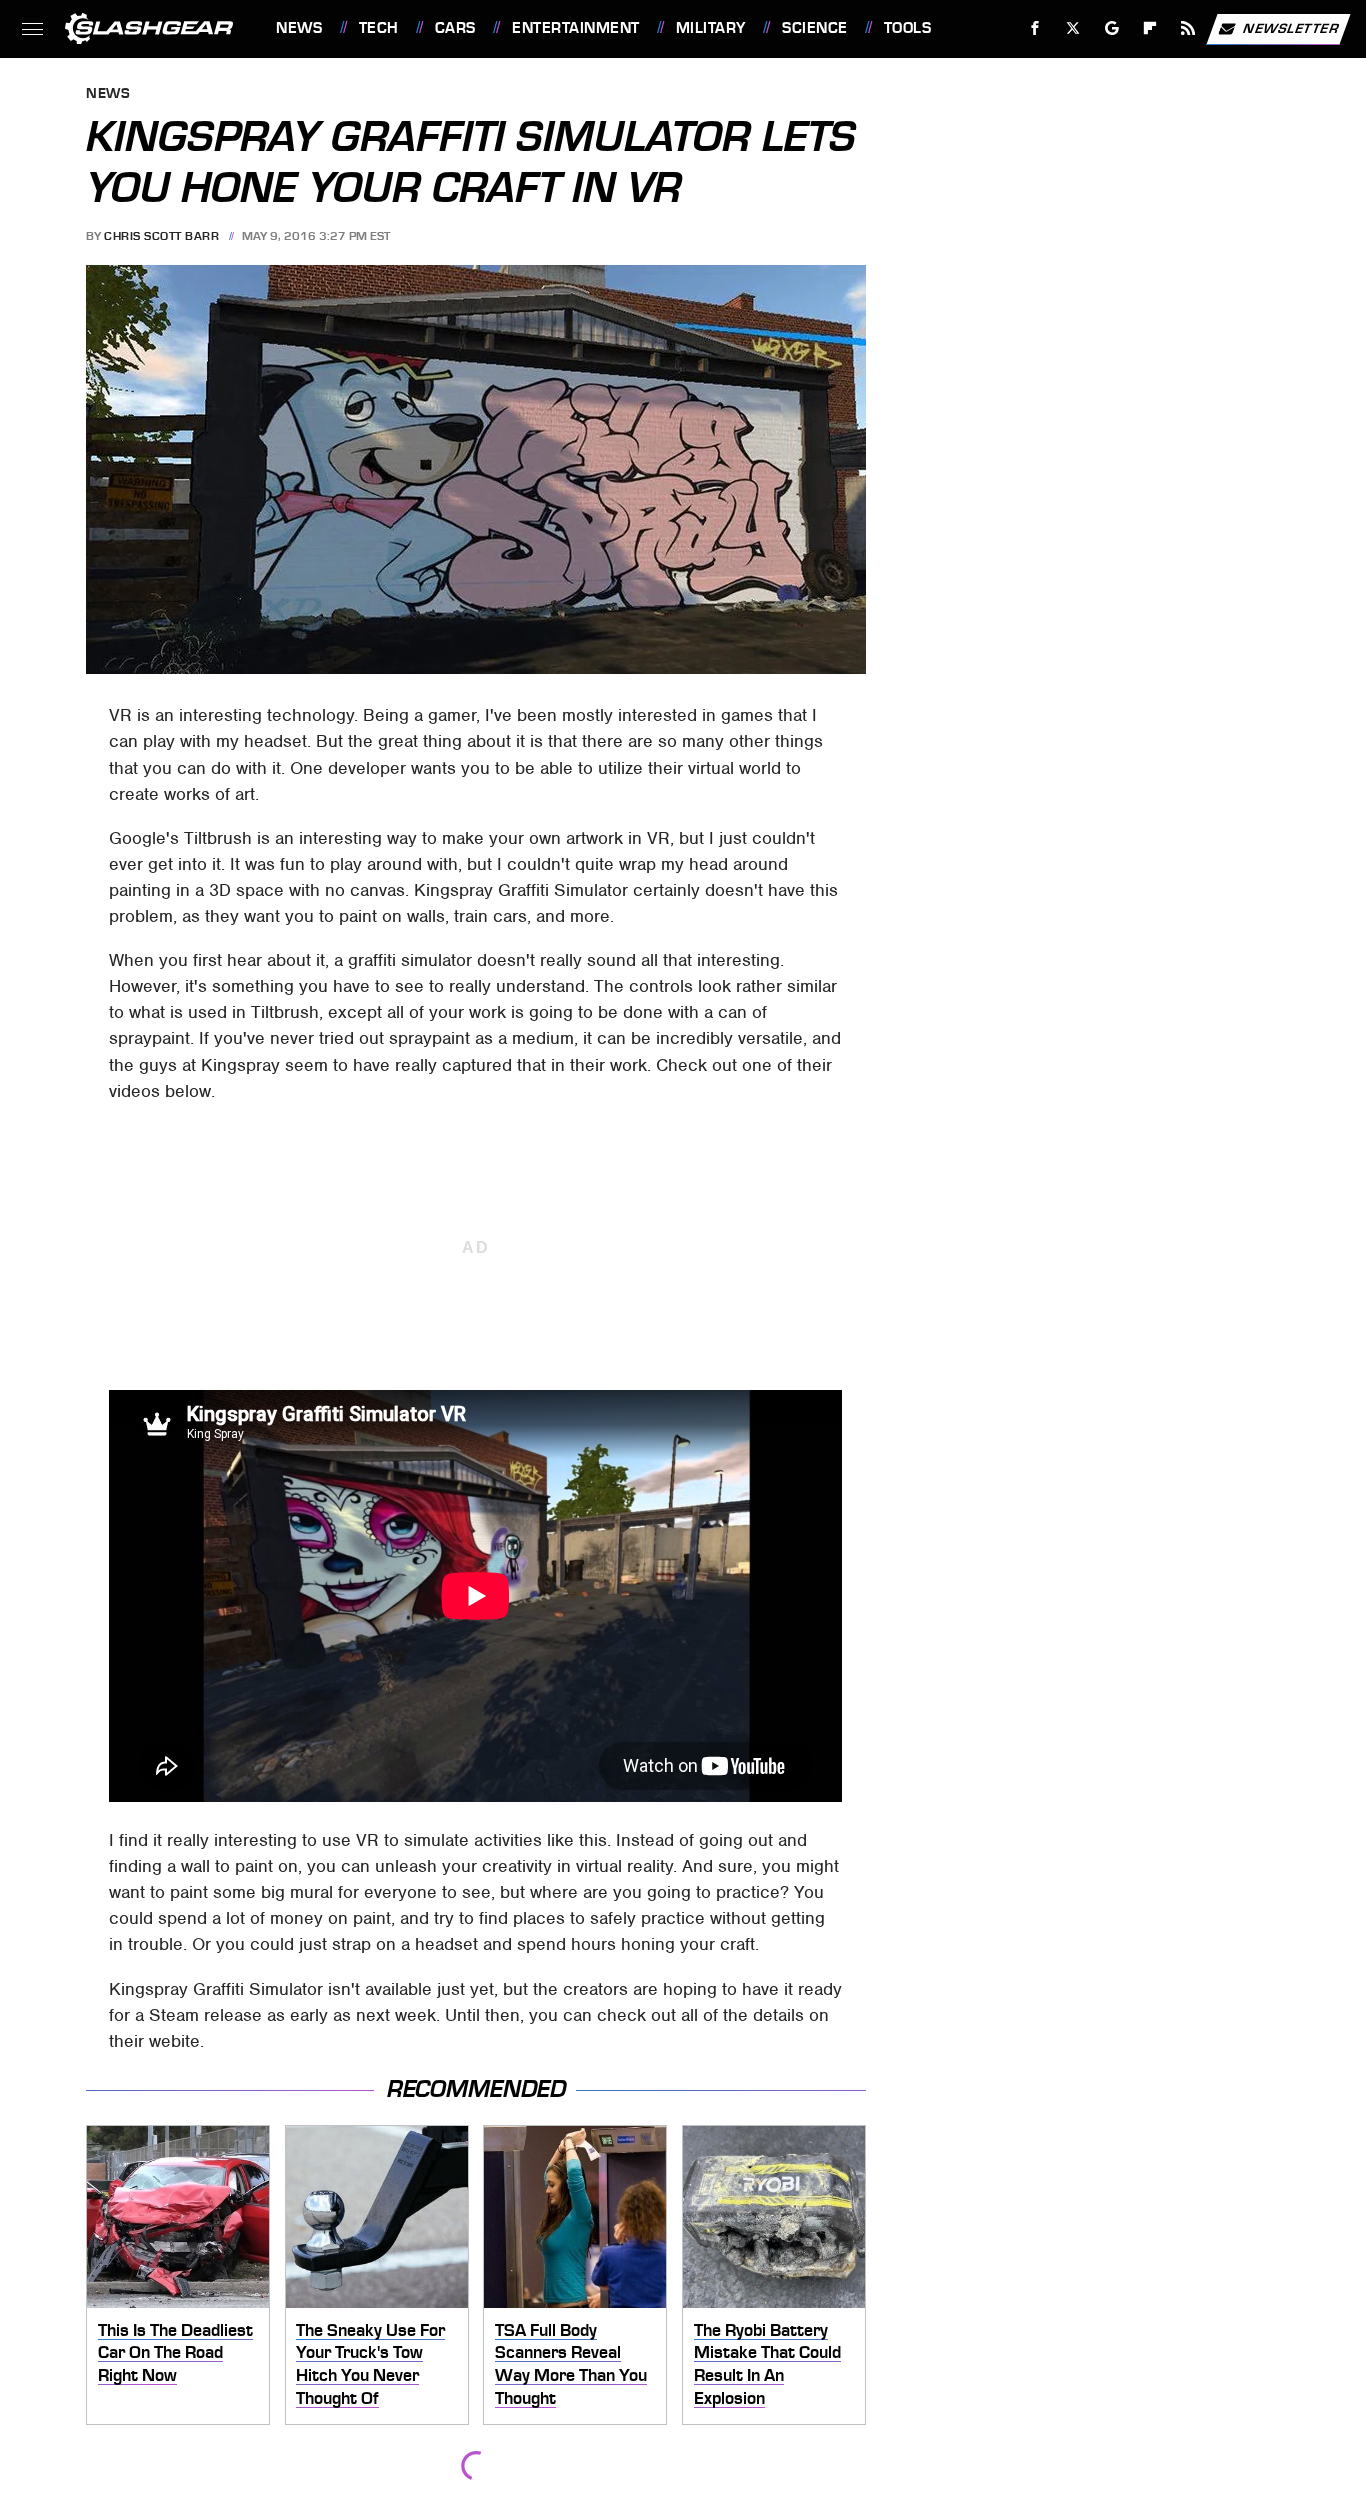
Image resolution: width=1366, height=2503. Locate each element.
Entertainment (575, 28)
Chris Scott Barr (161, 236)
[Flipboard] (1150, 28)
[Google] (1112, 28)
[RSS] (1188, 28)
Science (814, 28)
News (299, 28)
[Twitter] (1073, 28)
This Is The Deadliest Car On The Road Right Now (175, 2352)
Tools (907, 28)
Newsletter (1291, 27)
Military (711, 28)
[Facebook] (1035, 28)
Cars (455, 28)
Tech (379, 28)
